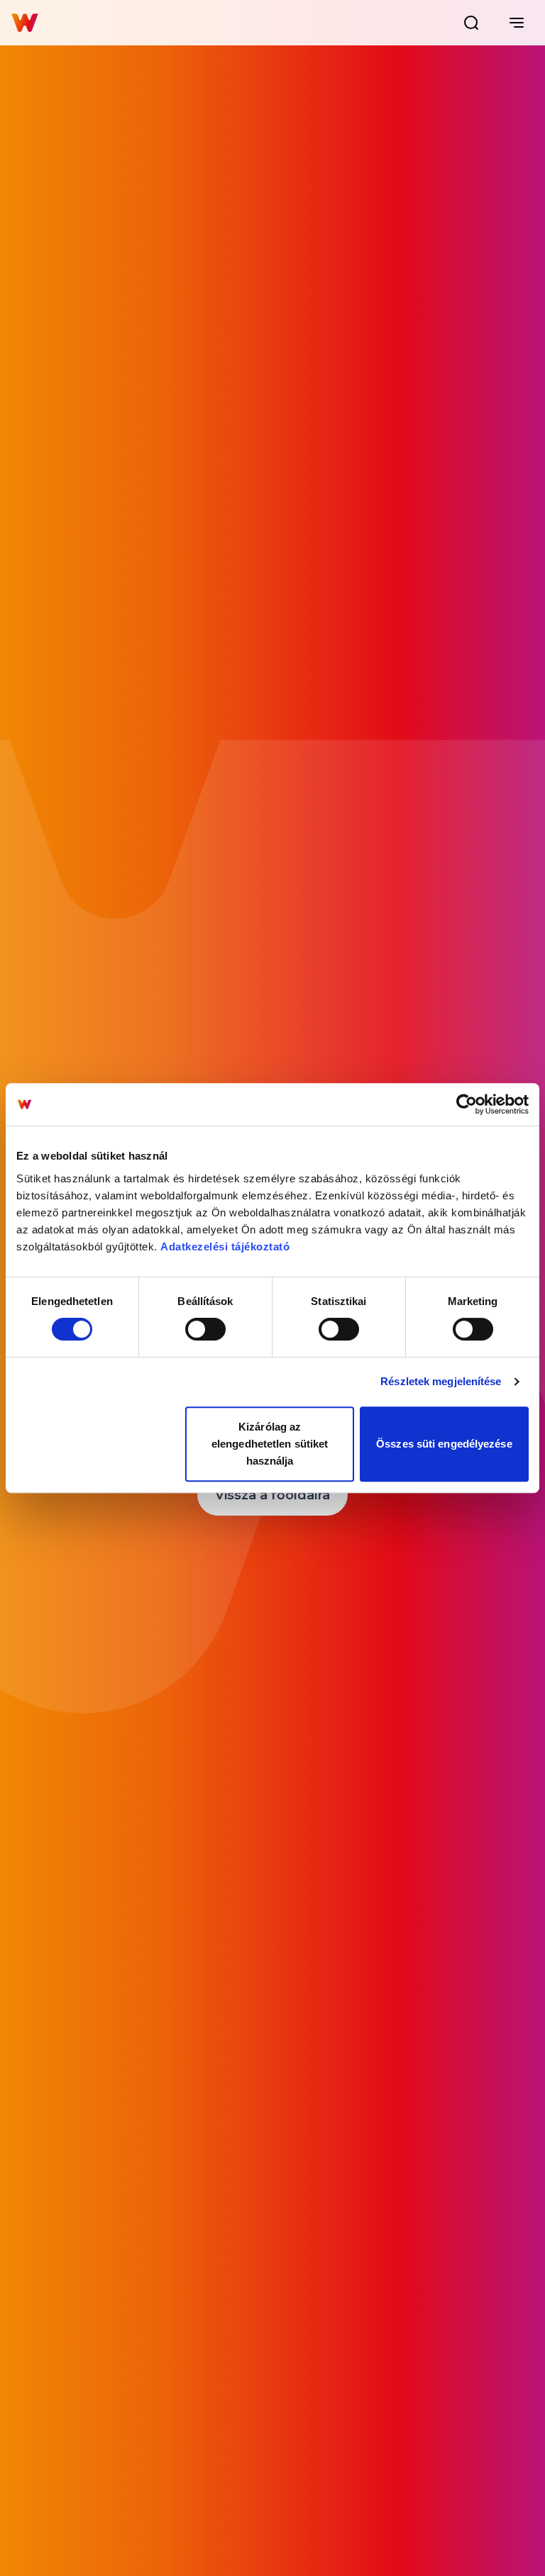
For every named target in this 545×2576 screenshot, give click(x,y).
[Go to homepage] (25, 23)
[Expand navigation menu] (517, 23)
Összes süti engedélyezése (444, 1444)
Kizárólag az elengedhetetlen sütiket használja (270, 1444)
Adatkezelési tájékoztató (225, 1247)
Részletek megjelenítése (441, 1381)
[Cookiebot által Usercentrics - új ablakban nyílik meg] (467, 1104)
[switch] (205, 1329)
